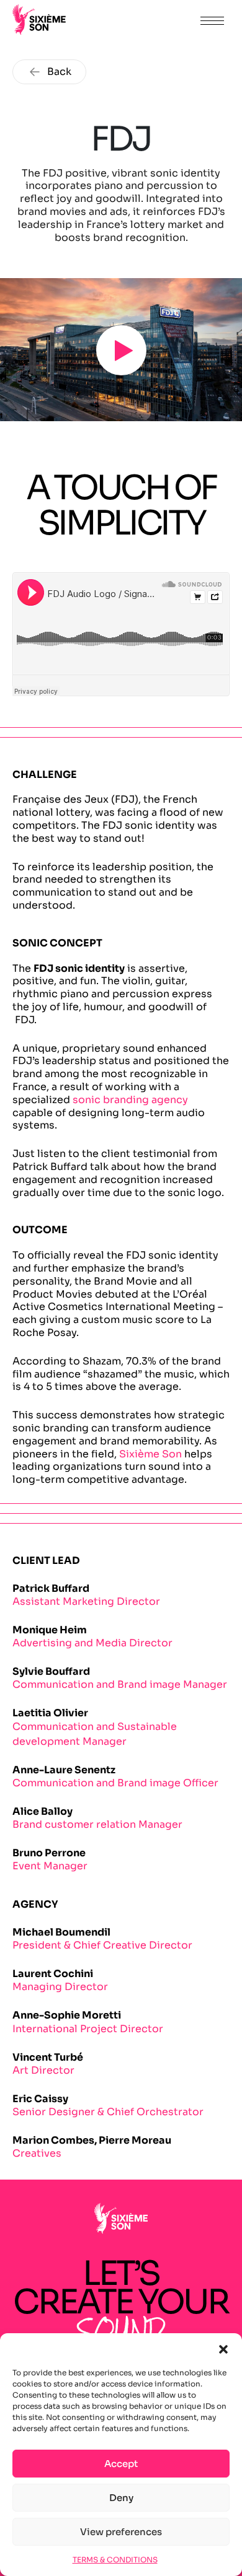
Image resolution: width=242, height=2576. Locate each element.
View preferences (121, 2532)
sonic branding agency (130, 1100)
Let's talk (156, 20)
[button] (223, 2349)
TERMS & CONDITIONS (115, 2560)
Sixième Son (150, 1454)
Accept (121, 2464)
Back (59, 72)
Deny (121, 2498)
